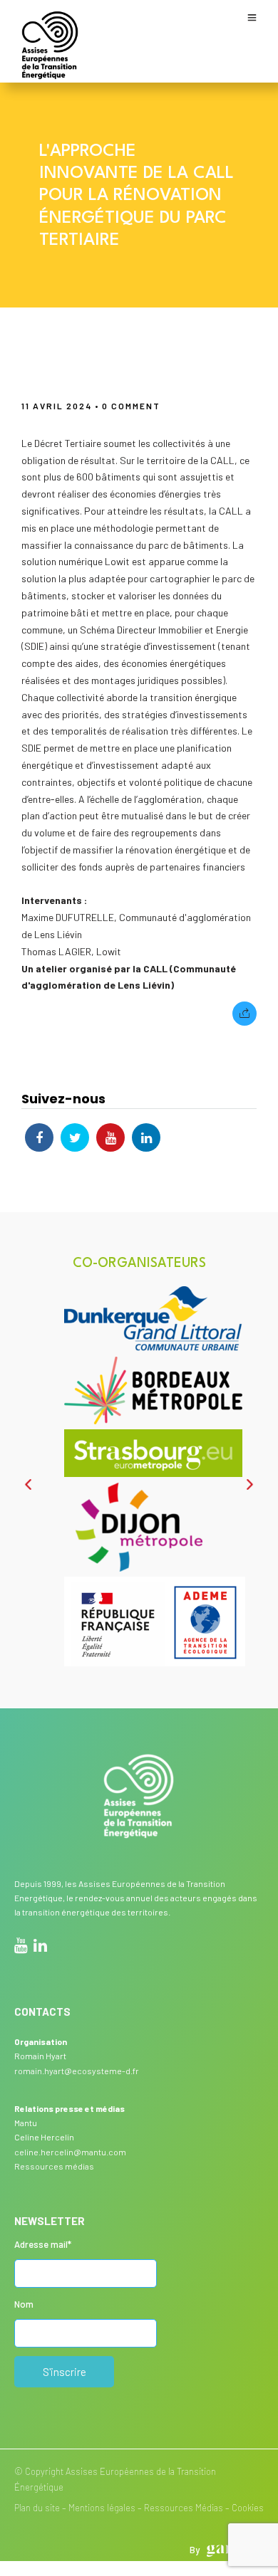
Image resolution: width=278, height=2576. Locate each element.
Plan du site (37, 2508)
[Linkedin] (146, 1137)
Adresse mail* (43, 2244)
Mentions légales (102, 2508)
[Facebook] (39, 1137)
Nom (24, 2304)
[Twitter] (75, 1137)
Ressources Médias (184, 2508)
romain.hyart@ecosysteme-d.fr (77, 2071)
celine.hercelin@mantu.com (70, 2152)
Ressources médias (54, 2166)
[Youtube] (110, 1137)
